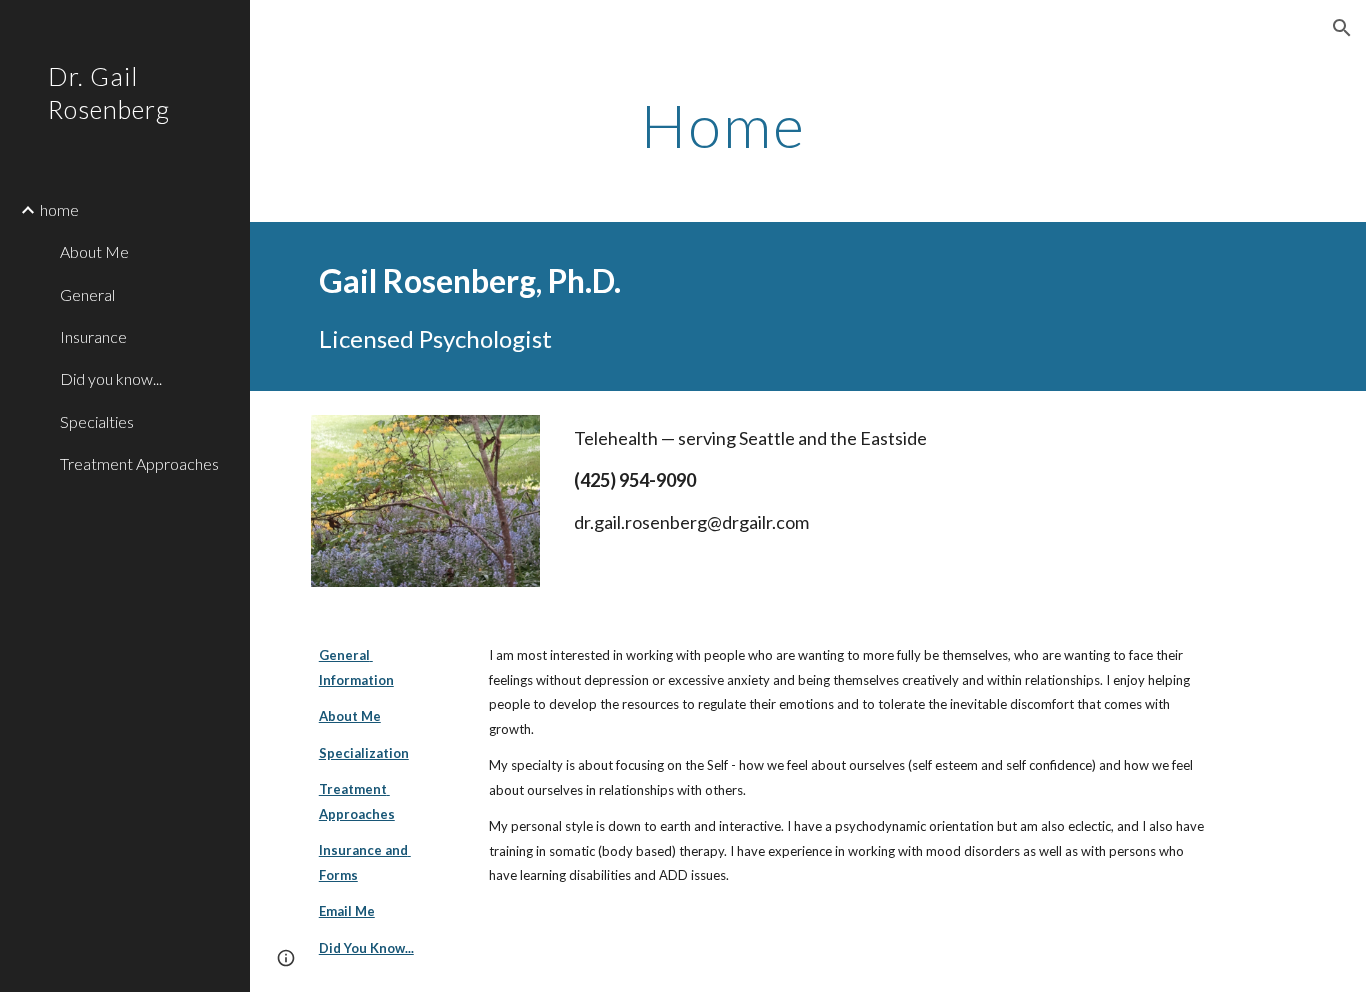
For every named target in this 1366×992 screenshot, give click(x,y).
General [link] (87, 294)
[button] (1342, 28)
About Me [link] (94, 251)
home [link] (59, 209)
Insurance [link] (93, 336)
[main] (723, 125)
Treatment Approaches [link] (139, 463)
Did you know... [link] (111, 378)
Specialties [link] (97, 421)
